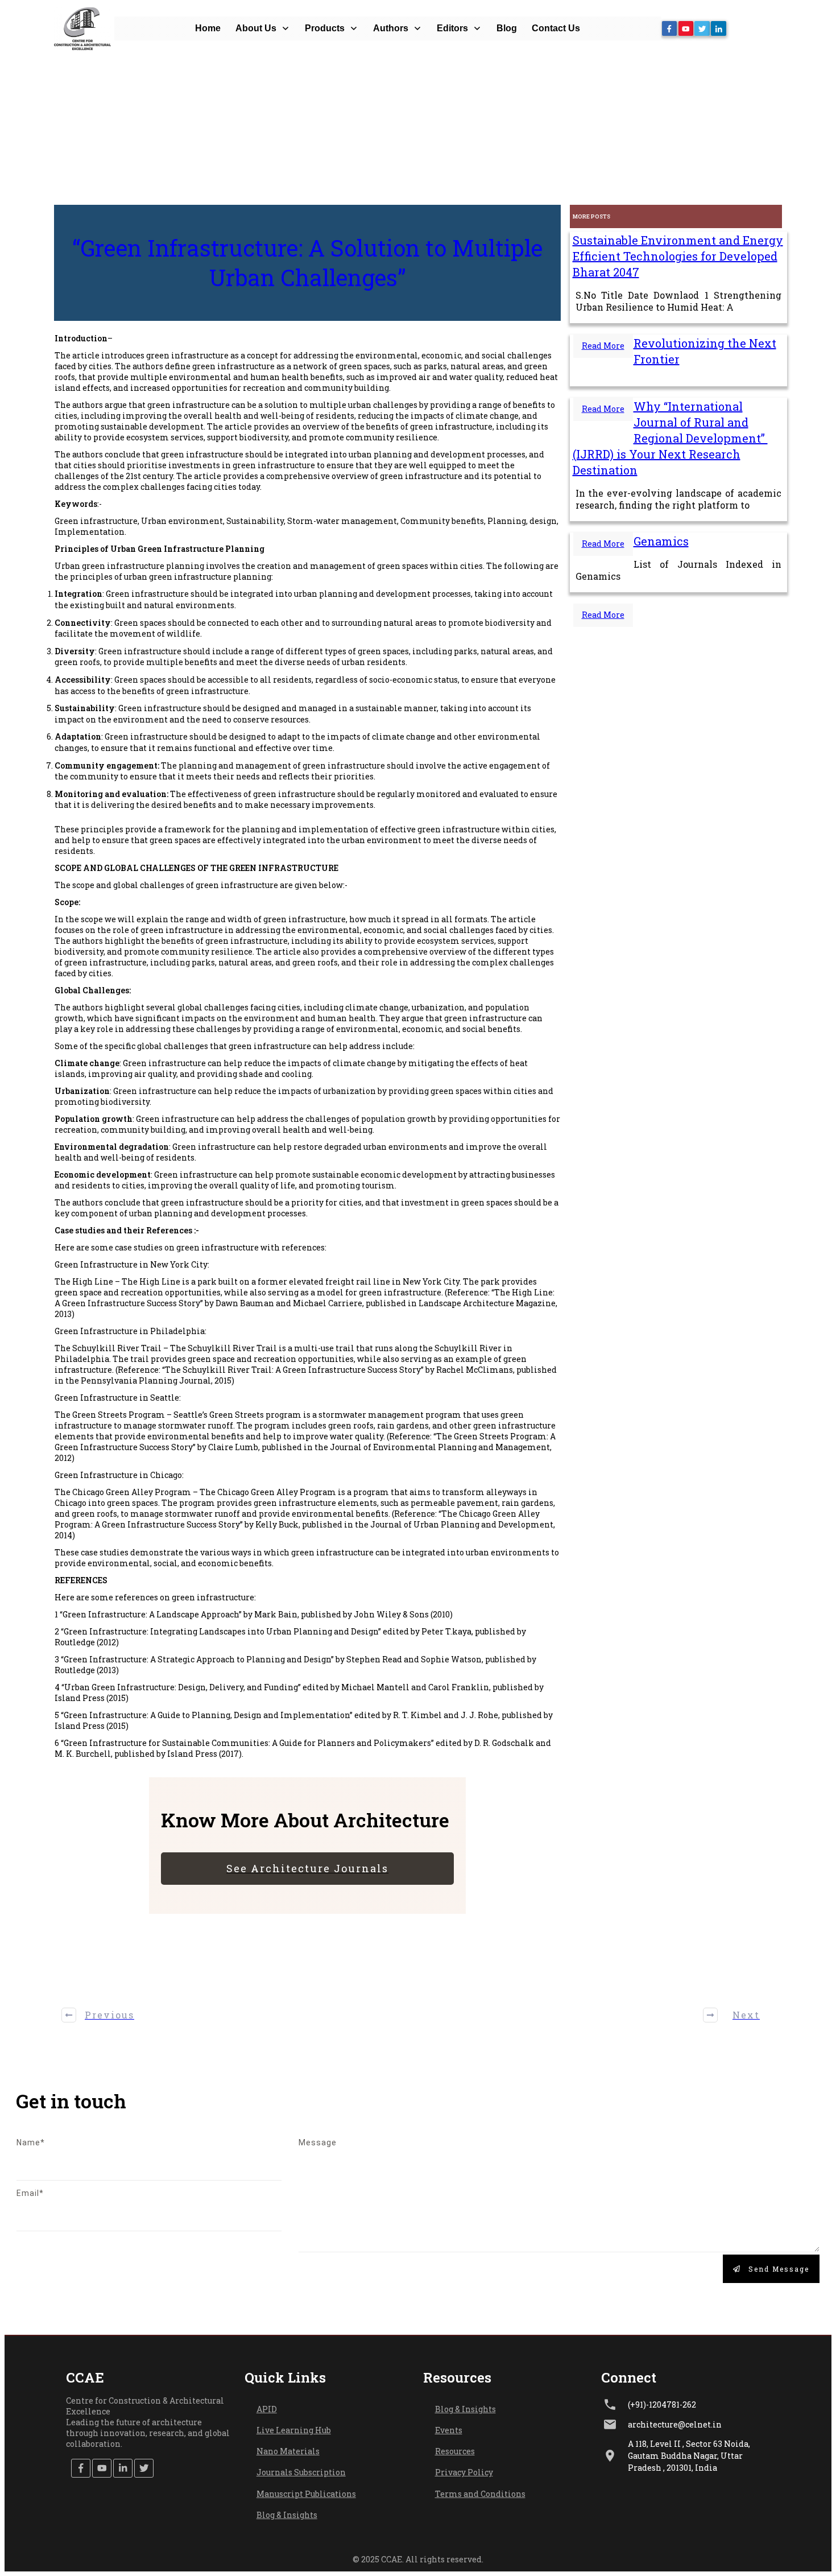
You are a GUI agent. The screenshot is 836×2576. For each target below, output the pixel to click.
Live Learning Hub (294, 2430)
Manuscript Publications (306, 2494)
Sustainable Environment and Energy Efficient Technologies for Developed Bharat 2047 (678, 256)
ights (485, 2409)
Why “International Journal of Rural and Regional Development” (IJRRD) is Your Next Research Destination (670, 438)
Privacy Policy (464, 2472)
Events (449, 2430)
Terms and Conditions (480, 2494)
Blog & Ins (455, 2409)
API (264, 2409)
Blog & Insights (287, 2515)
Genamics (661, 541)
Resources (455, 2451)
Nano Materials (288, 2451)
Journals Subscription (301, 2472)
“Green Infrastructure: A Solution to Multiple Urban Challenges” (307, 263)
